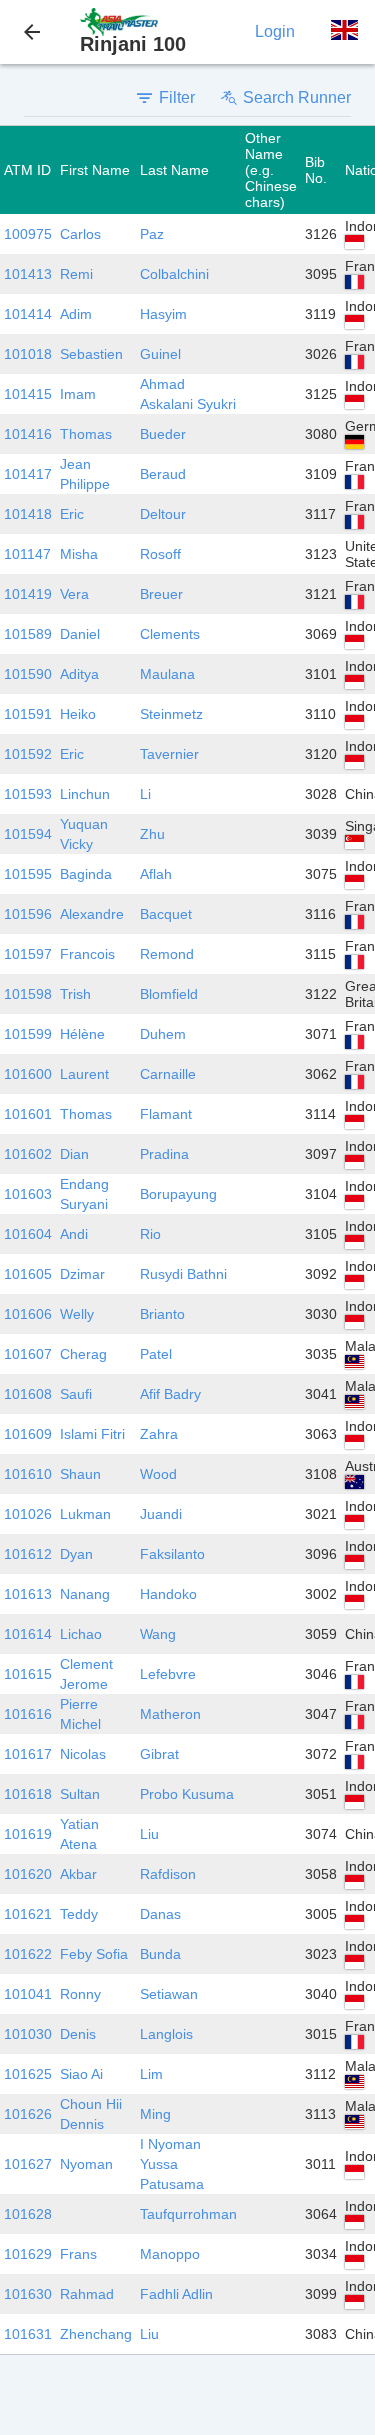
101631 (28, 2334)
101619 (28, 1834)
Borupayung (178, 1194)
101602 (28, 1154)
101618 (28, 1794)
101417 (28, 474)
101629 (28, 2254)
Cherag (83, 1354)
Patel (156, 1354)
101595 (28, 874)
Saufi (76, 1394)
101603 (28, 1194)
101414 (28, 314)
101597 (28, 954)
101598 (28, 994)
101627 (28, 2164)
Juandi (161, 1514)
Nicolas (83, 1754)
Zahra (159, 1434)
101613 (28, 1594)
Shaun (80, 1474)
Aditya (79, 674)
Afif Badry (170, 1394)
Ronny (80, 1994)
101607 (28, 1354)
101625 (28, 2074)
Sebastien (91, 354)
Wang (158, 1634)
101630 (28, 2294)
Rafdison (168, 1874)
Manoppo (170, 2254)
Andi (74, 1234)
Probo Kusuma (187, 1794)
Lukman (85, 1514)
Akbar (78, 1874)
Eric (72, 514)
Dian (74, 1154)
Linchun (85, 794)
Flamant (166, 1114)
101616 (28, 1714)
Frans (78, 2254)
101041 (28, 1994)
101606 (28, 1314)
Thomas (86, 434)
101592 (28, 754)
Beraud (163, 474)
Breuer (161, 594)
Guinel (160, 354)
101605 (28, 1274)
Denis (78, 2034)
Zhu (152, 834)
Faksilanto (172, 1554)
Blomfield (169, 994)
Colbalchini (174, 274)
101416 (28, 434)
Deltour (163, 514)
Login (275, 31)
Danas (160, 1914)
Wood (158, 1474)
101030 (28, 2034)
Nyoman (86, 2164)
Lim (151, 2074)
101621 (28, 1914)
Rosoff (160, 554)
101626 (28, 2114)
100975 (28, 234)
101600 (28, 1074)
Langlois (166, 2034)
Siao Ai (81, 2074)
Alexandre (92, 914)
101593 (28, 794)
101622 (28, 1954)
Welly (77, 1314)
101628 (28, 2214)
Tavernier (169, 754)
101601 (28, 1114)
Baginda (86, 874)
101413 (28, 274)
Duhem (163, 1034)
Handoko (168, 1594)
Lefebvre (168, 1674)
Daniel (80, 634)
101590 (28, 674)
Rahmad (87, 2294)
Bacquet (166, 914)
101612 (28, 1554)
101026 (28, 1514)
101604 (28, 1234)
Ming (155, 2114)
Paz (152, 234)
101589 (28, 634)
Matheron (170, 1714)
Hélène (82, 1034)
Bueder (163, 434)
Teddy (79, 1914)
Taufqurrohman (188, 2214)
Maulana (167, 674)
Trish (75, 994)
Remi (76, 274)
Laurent (84, 1074)
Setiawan (169, 1994)
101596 (28, 914)
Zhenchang (96, 2334)
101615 (28, 1674)
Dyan (76, 1554)
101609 (28, 1434)
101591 (28, 714)
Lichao (81, 1634)
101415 (28, 394)
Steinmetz (171, 714)
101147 (27, 554)
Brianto (162, 1314)
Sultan (80, 1794)
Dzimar (82, 1274)
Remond (167, 954)
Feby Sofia (94, 1954)
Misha (79, 554)
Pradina (164, 1154)
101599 (28, 1034)
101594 (28, 834)
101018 (28, 354)
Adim (76, 314)
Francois (87, 954)
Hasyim (163, 314)
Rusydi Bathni (183, 1274)
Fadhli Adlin (176, 2294)
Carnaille (168, 1074)
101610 (28, 1474)
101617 (28, 1754)
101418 (28, 514)
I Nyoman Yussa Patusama (172, 2164)
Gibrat (159, 1754)
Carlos (80, 234)
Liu (149, 1834)
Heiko (78, 714)
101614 (28, 1634)
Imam (78, 394)
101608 (28, 1394)
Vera (74, 594)
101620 (28, 1874)
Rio (150, 1234)
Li (145, 794)
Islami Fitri (92, 1434)
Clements (170, 634)
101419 (28, 594)
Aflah (156, 874)
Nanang (85, 1594)
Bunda (160, 1954)
